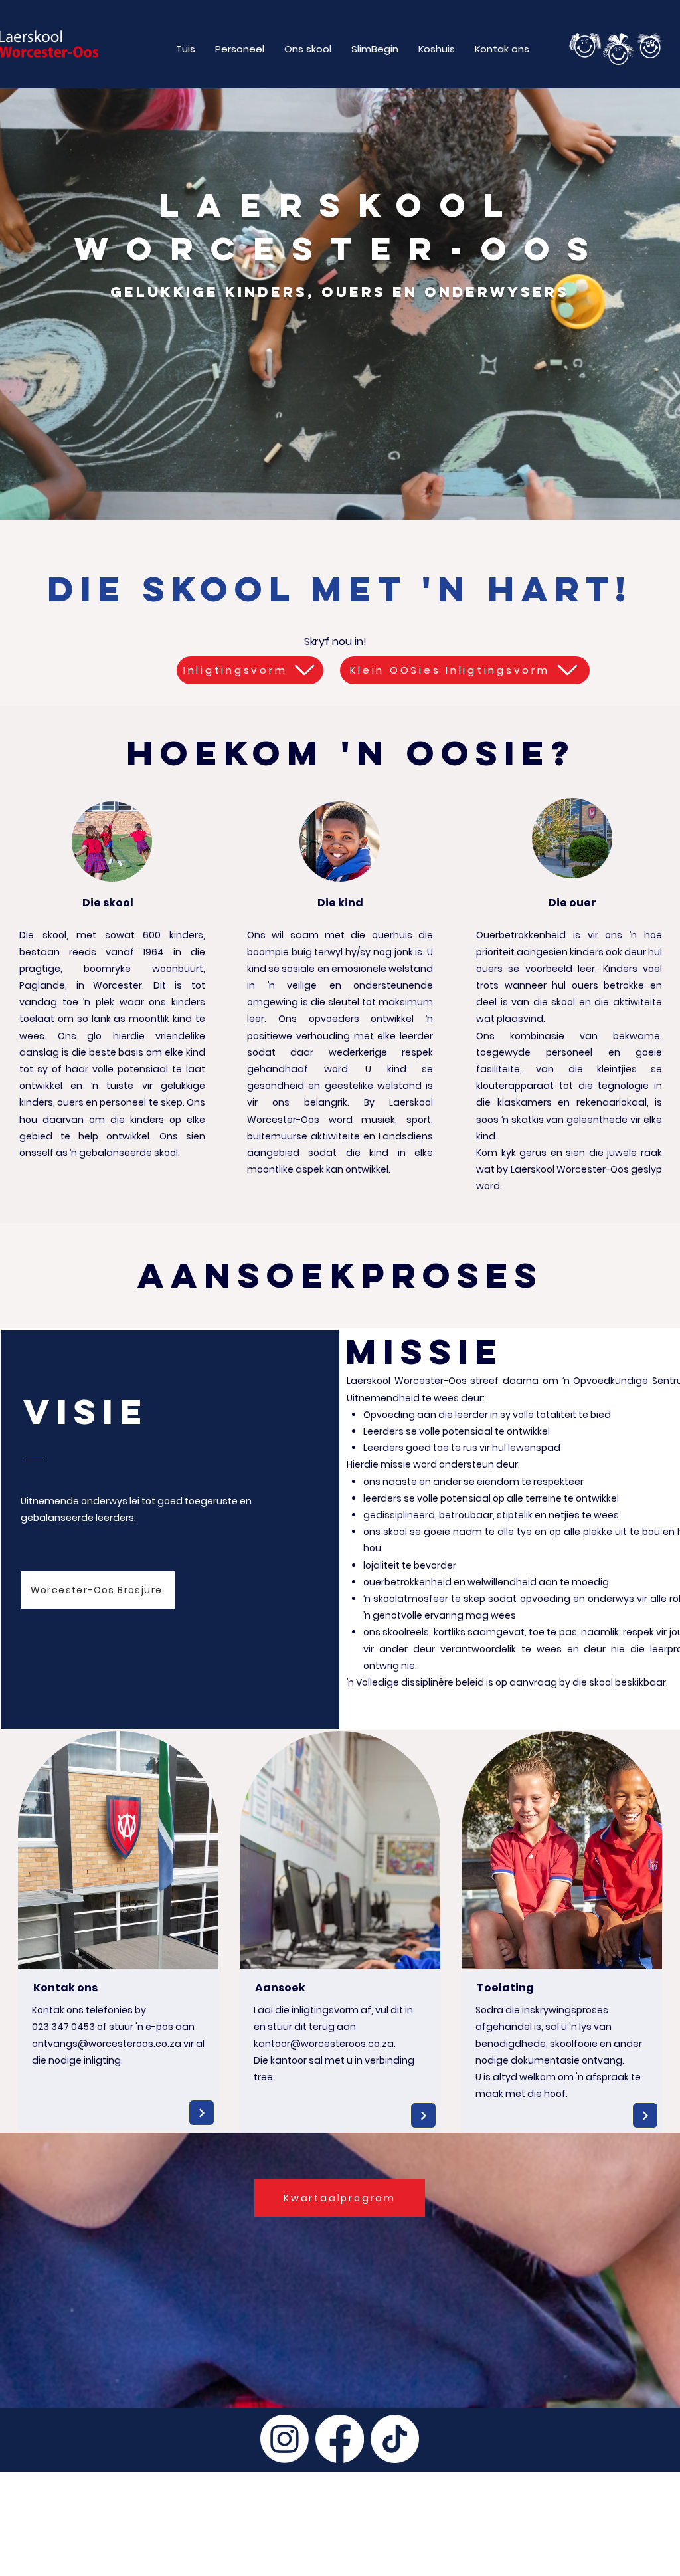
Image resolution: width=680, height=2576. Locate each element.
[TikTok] (395, 2439)
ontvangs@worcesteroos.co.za (107, 2044)
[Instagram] (285, 2439)
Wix (183, 2569)
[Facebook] (340, 2439)
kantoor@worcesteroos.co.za (324, 2044)
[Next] (202, 2113)
